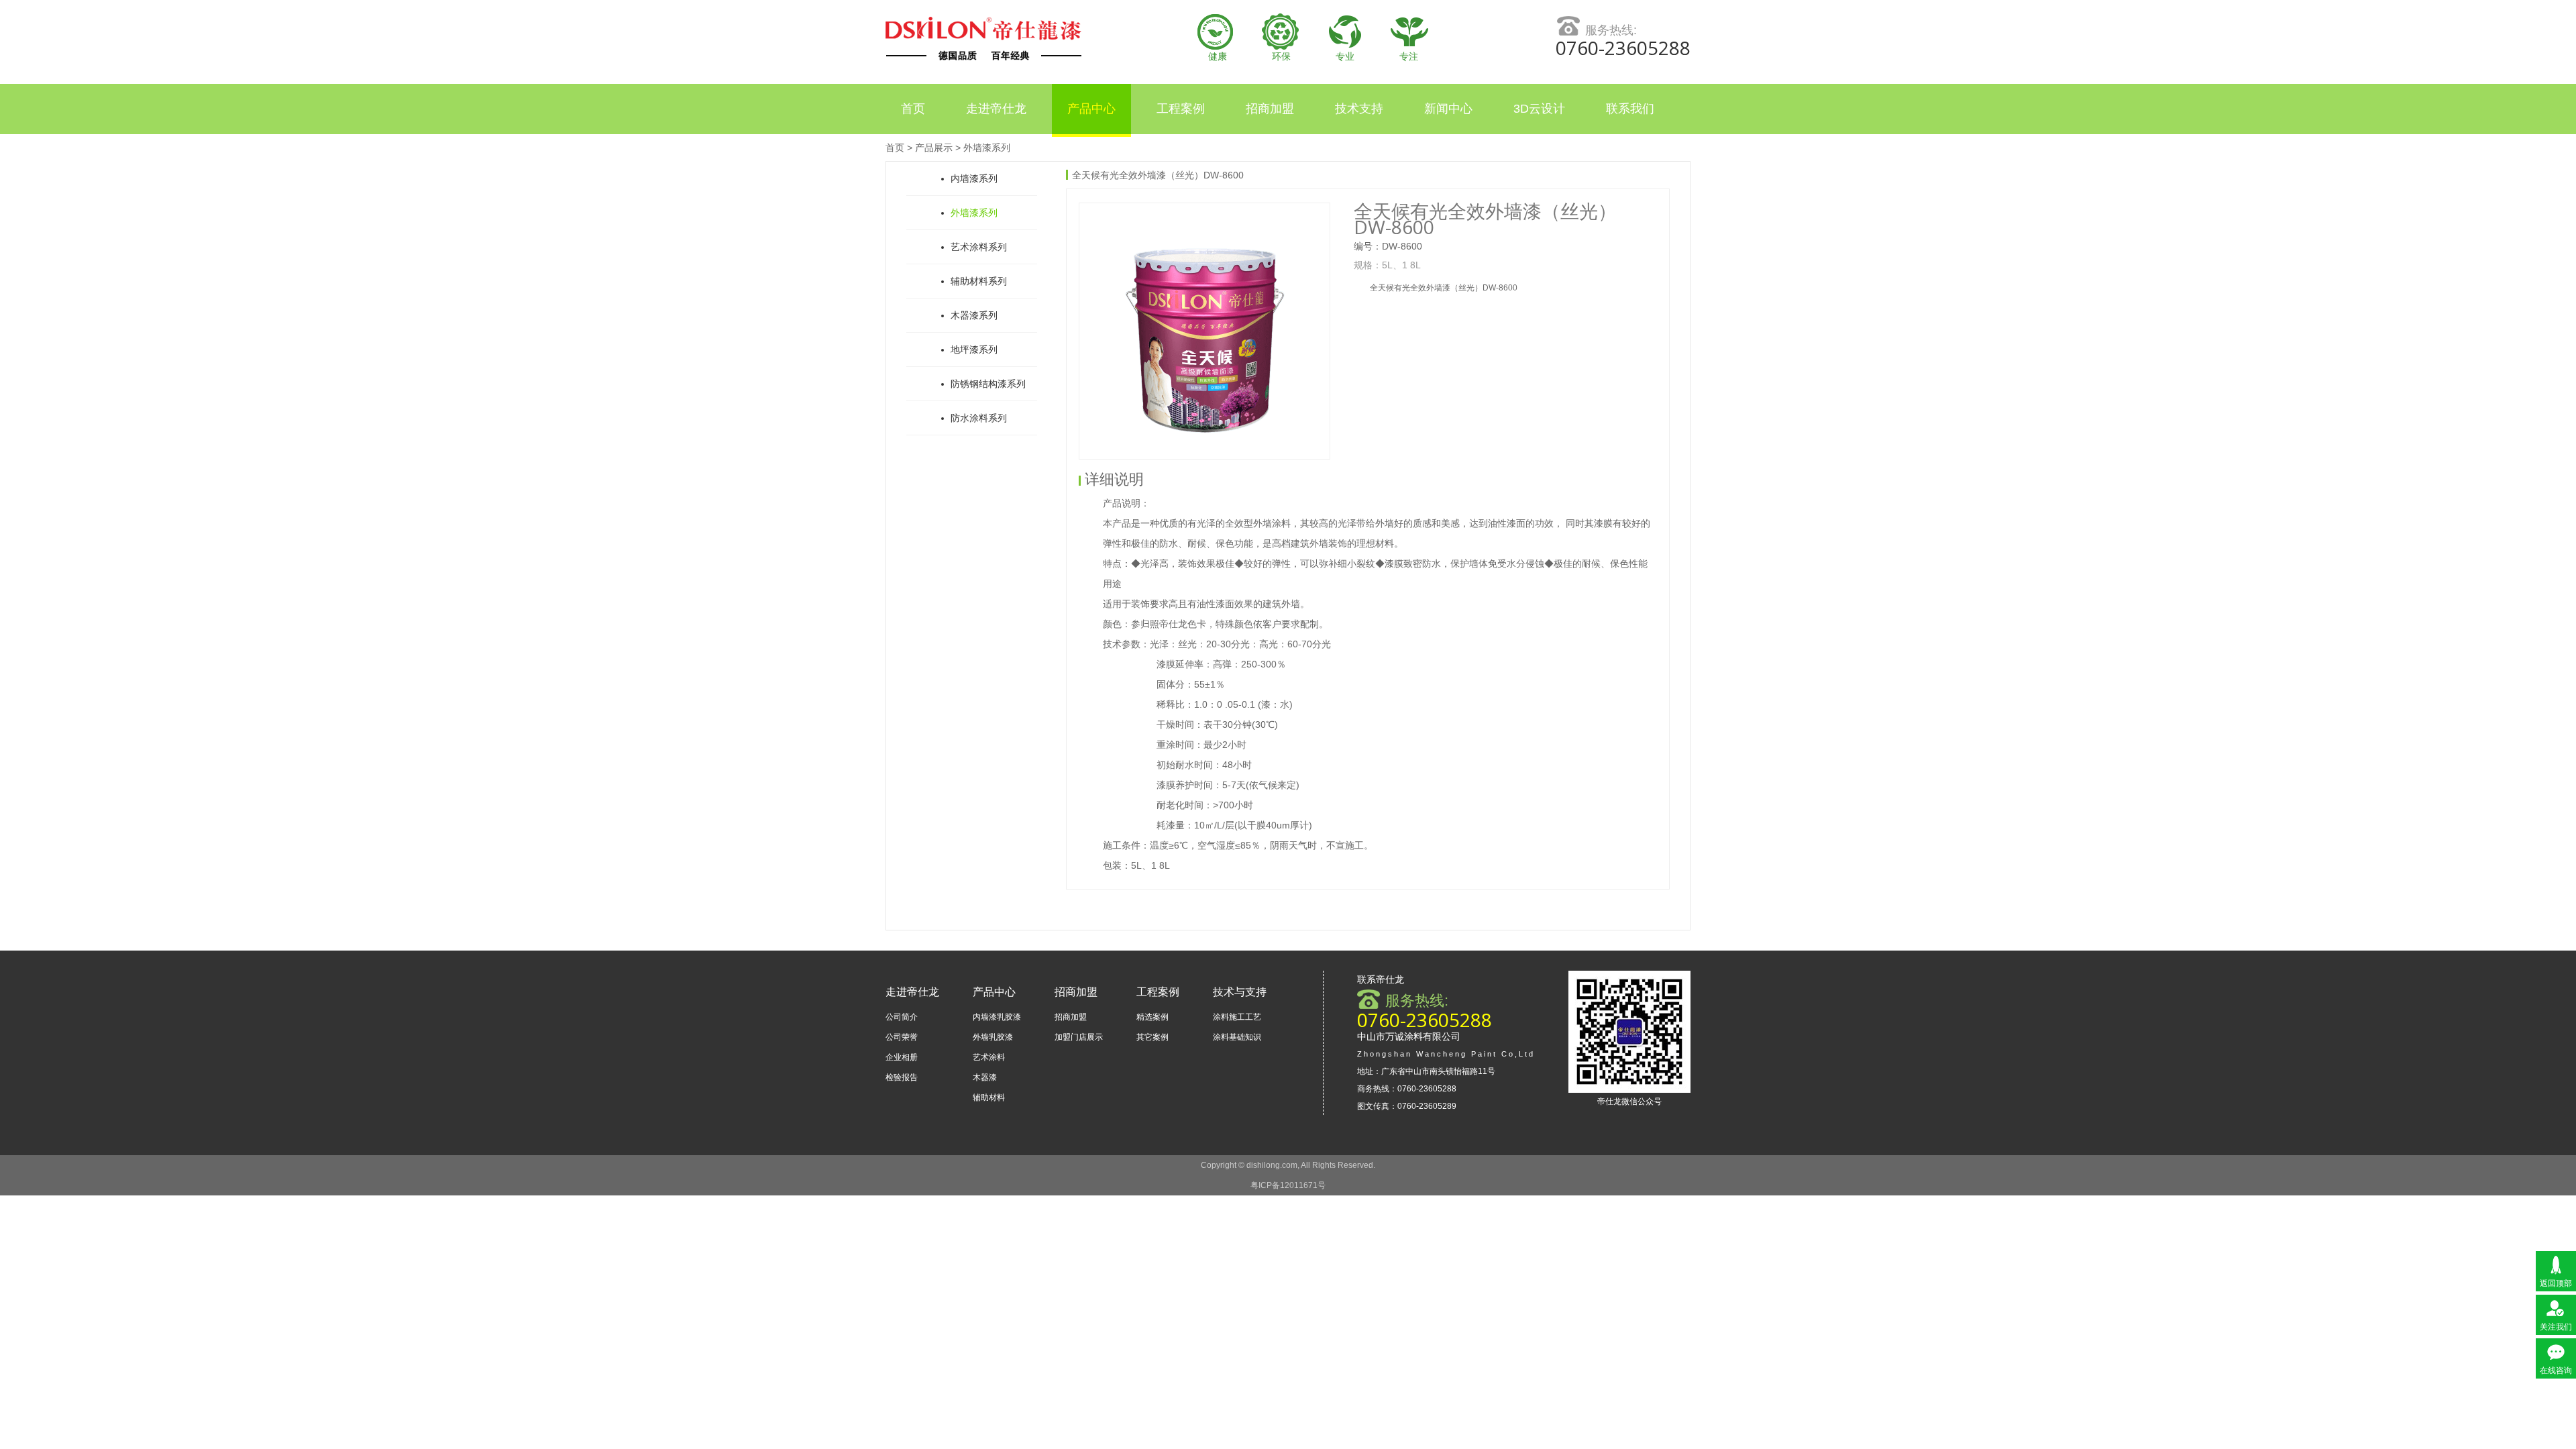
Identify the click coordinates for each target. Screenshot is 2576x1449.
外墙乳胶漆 (993, 1037)
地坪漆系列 (974, 350)
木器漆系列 (974, 315)
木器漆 (985, 1077)
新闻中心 (1448, 109)
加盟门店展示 (1079, 1037)
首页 (913, 109)
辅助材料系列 (979, 281)
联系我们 (1630, 109)
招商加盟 (1270, 109)
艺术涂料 (989, 1057)
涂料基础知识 (1237, 1037)
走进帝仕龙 (996, 109)
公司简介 (902, 1017)
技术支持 (1359, 109)
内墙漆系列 (974, 178)
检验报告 (902, 1077)
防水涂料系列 (979, 418)
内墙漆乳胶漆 (997, 1017)
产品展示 (934, 148)
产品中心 (1091, 109)
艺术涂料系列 (979, 247)
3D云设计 (1539, 109)
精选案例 (1152, 1017)
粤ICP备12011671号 (1288, 1185)
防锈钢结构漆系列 (988, 384)
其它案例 (1152, 1037)
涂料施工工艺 (1237, 1017)
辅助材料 (989, 1097)
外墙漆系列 (987, 148)
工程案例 (1181, 109)
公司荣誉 (902, 1037)
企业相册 (902, 1057)
